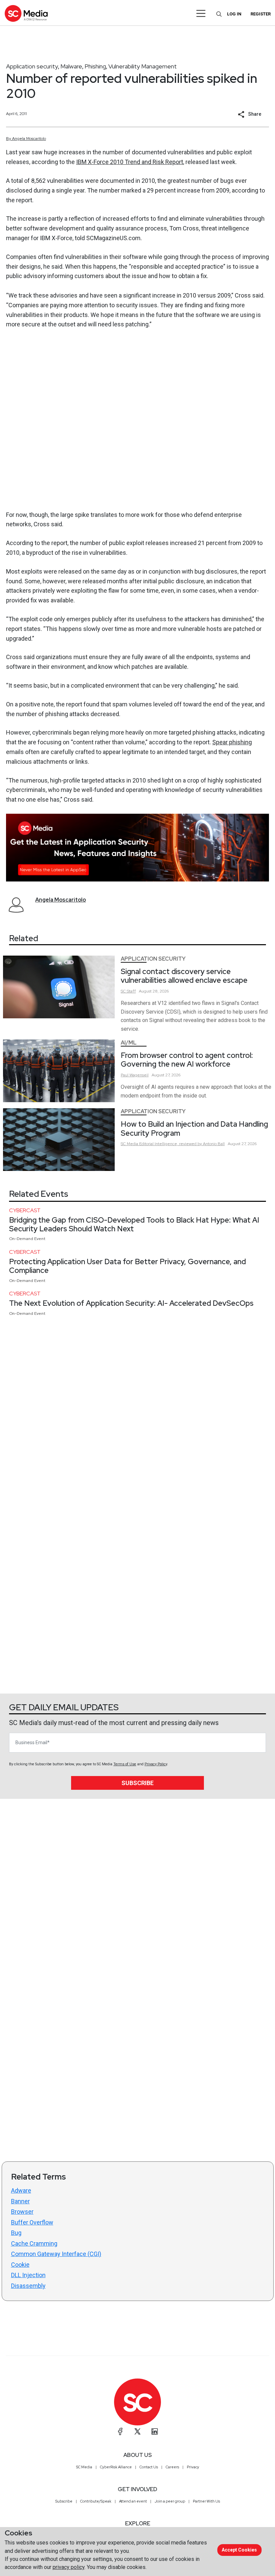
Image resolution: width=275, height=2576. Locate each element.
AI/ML (129, 1043)
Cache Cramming (34, 2243)
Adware (21, 2190)
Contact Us (149, 2467)
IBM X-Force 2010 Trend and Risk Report (130, 162)
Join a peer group (170, 2501)
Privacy (193, 2467)
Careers (172, 2467)
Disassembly (28, 2286)
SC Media (84, 2467)
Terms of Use (125, 1764)
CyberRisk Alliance (116, 2467)
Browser (22, 2212)
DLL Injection (28, 2275)
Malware (71, 66)
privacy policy (69, 2567)
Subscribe (137, 1783)
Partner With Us (206, 2501)
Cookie (20, 2265)
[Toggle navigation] (201, 13)
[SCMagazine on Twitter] (137, 2431)
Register (261, 14)
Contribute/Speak (96, 2501)
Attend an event (133, 2501)
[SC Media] (26, 13)
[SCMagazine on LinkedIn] (155, 2431)
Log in (234, 14)
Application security (32, 66)
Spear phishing (232, 742)
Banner (20, 2201)
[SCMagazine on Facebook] (120, 2431)
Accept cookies (239, 2550)
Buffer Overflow (32, 2222)
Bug (16, 2233)
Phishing (95, 66)
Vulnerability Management (143, 66)
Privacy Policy (156, 1764)
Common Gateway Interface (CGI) (56, 2254)
